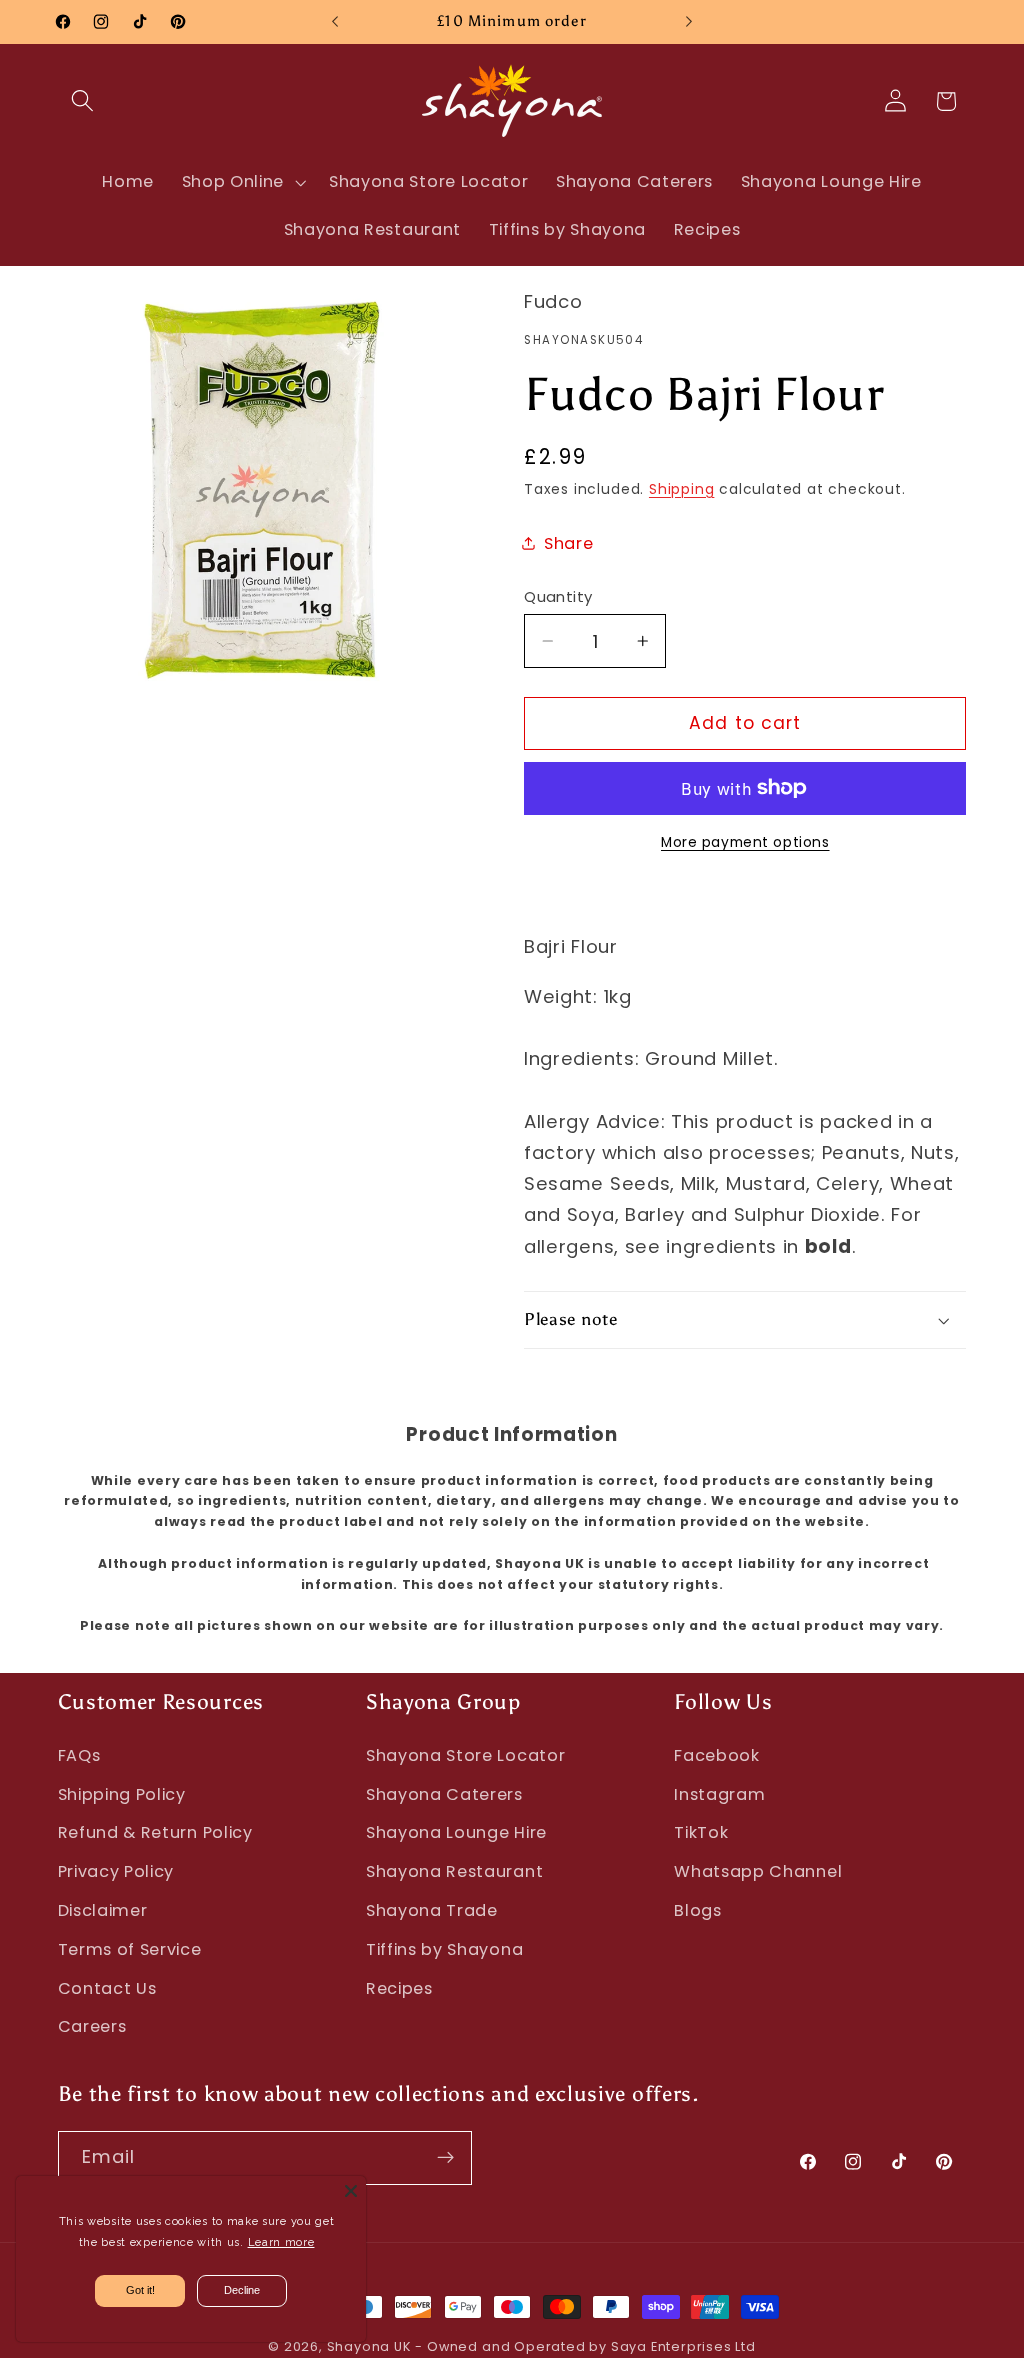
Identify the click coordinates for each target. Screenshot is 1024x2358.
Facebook (717, 1755)
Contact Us (107, 1988)
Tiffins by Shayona (444, 1949)
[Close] (351, 2191)
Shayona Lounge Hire (456, 1832)
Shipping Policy (122, 1794)
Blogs (697, 1910)
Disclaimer (103, 1910)
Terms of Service (130, 1949)
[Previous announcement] (335, 22)
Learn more (281, 2242)
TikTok (701, 1832)
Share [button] (568, 543)
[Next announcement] (689, 22)
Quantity (558, 596)
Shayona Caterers (444, 1794)
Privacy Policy (116, 1871)
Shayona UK (369, 2346)
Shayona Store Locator (466, 1755)
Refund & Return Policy (155, 1832)
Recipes (399, 1988)
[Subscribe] (445, 2158)
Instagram (719, 1794)
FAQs (79, 1755)
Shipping (681, 489)
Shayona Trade (432, 1910)
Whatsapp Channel (758, 1871)
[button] (83, 101)
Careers (92, 2026)
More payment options (745, 842)
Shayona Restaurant (454, 1871)
